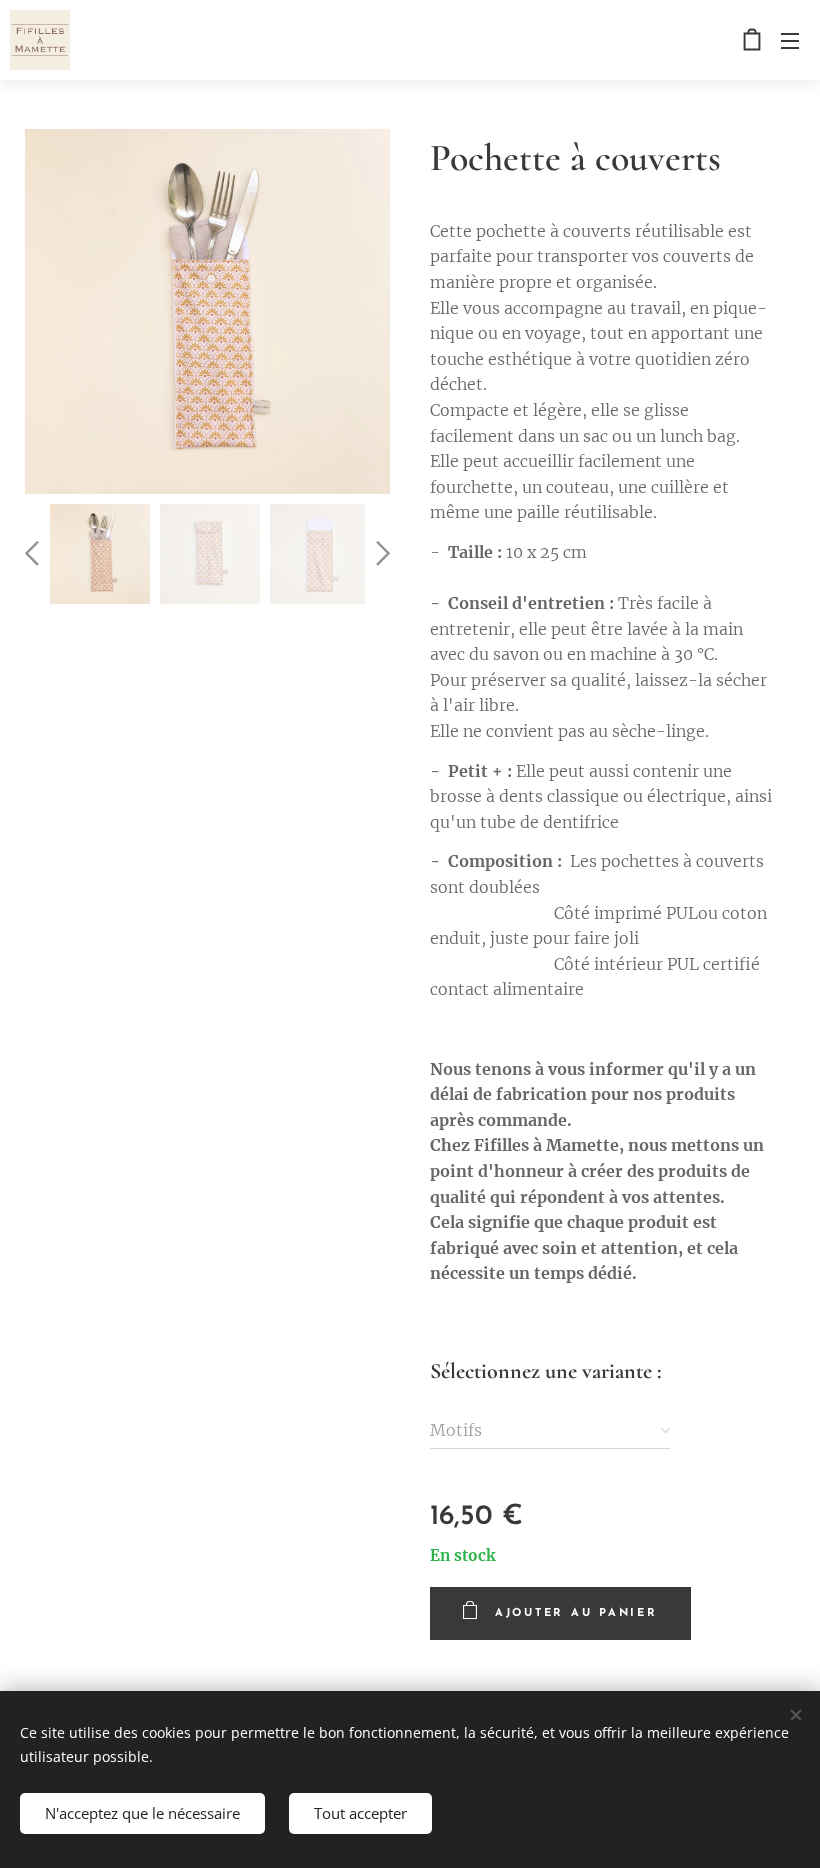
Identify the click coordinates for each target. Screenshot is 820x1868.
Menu (790, 40)
